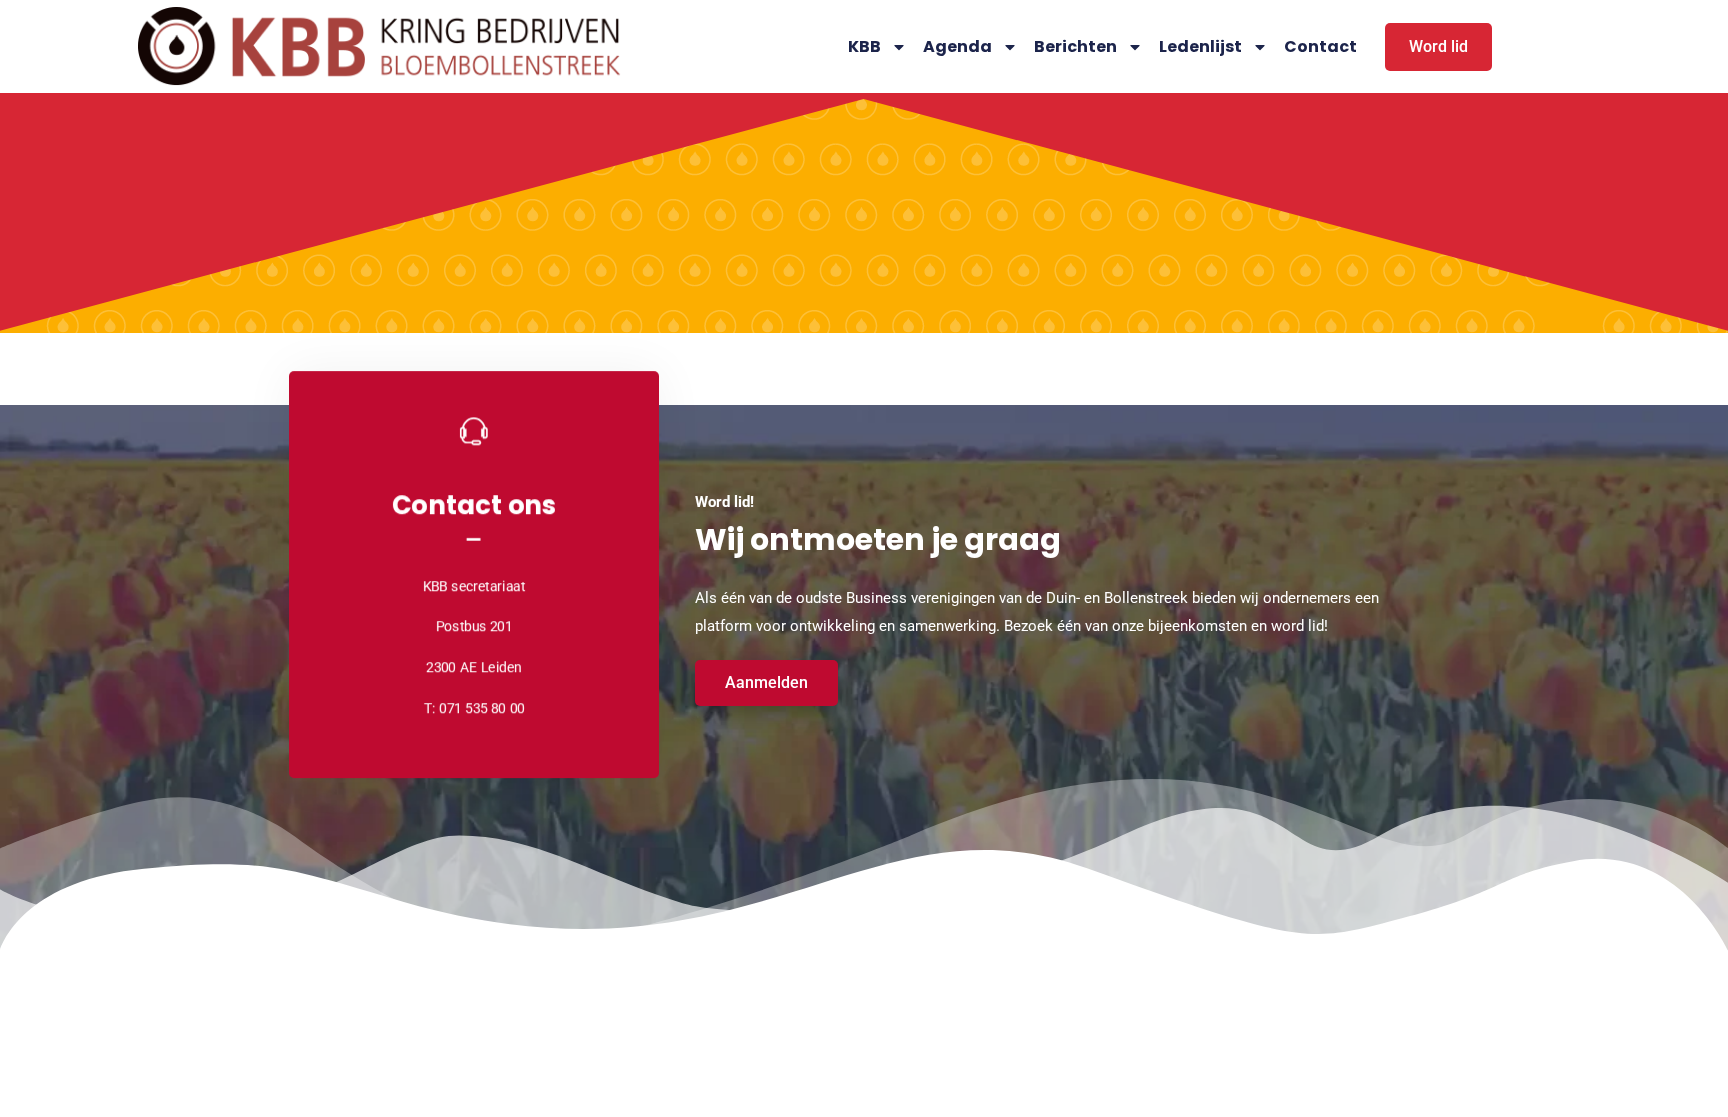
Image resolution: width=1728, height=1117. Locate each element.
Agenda (957, 46)
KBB (864, 46)
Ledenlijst (1200, 46)
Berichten (1075, 46)
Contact (1320, 46)
